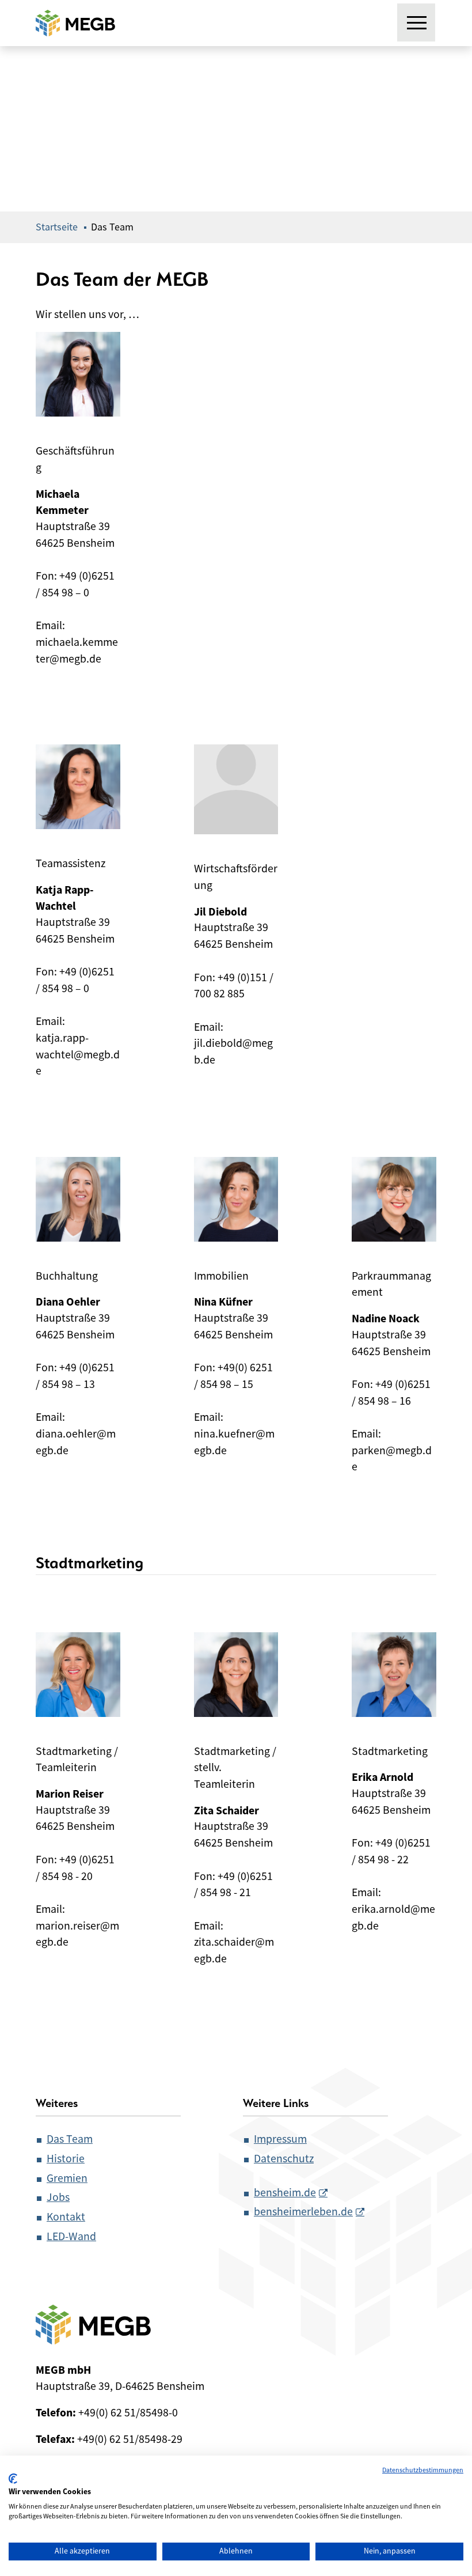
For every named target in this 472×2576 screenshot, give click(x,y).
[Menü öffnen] (417, 23)
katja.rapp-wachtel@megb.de (78, 1054)
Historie (66, 2159)
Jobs (58, 2197)
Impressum (280, 2139)
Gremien (67, 2178)
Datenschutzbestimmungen (423, 2470)
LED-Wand (71, 2236)
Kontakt (66, 2217)
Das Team (70, 2139)
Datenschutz (284, 2159)
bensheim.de (285, 2193)
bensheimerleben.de (303, 2212)
